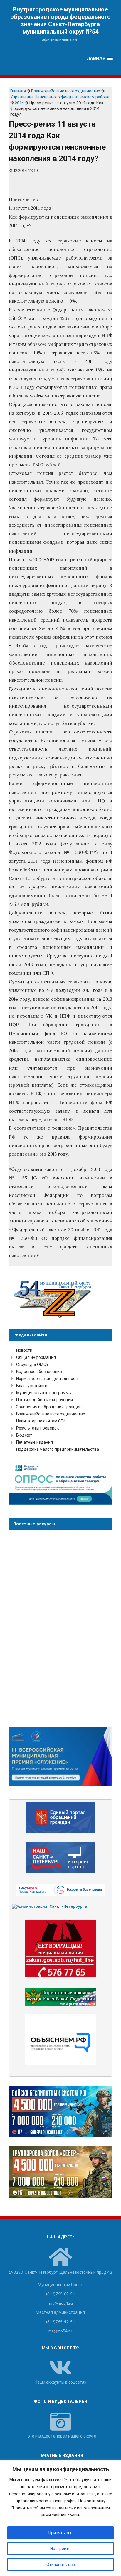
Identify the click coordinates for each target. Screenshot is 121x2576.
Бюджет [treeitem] (24, 1435)
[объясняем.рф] (61, 2040)
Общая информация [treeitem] (36, 1357)
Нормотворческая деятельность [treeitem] (48, 1378)
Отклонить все (61, 2564)
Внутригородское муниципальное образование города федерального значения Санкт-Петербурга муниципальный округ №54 (60, 20)
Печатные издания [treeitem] (35, 1442)
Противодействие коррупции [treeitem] (44, 1400)
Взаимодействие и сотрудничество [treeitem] (51, 1414)
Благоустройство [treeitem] (33, 1386)
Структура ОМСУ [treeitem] (32, 1364)
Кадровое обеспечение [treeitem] (39, 1371)
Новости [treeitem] (24, 1350)
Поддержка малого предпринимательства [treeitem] (58, 1449)
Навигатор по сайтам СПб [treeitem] (41, 1421)
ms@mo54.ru (61, 2303)
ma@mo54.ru (60, 2331)
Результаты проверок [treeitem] (37, 1428)
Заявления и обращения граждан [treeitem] (49, 1407)
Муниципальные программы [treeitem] (44, 1393)
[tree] (60, 1400)
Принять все (60, 2533)
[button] (99, 58)
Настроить (60, 2548)
